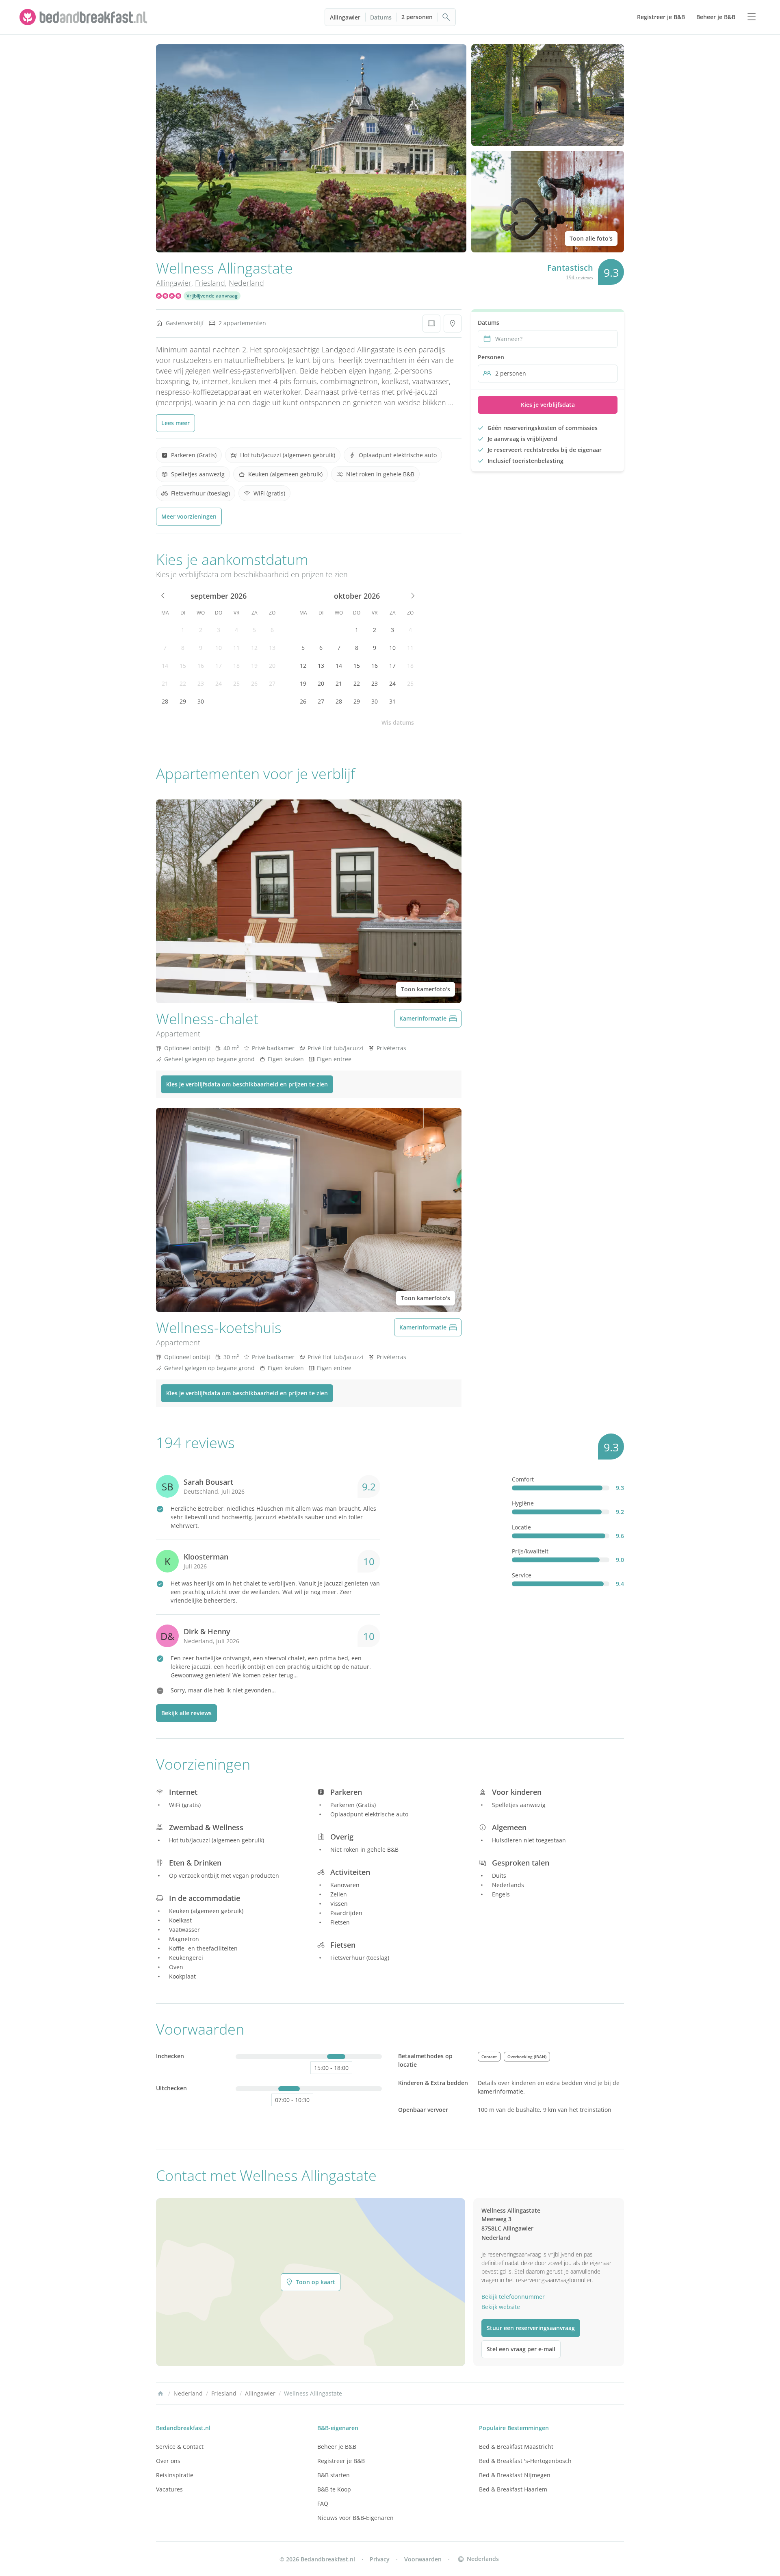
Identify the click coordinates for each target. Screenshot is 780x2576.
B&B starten (334, 2475)
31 (392, 701)
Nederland (246, 283)
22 (183, 683)
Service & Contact (180, 2447)
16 (201, 666)
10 (219, 648)
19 (254, 666)
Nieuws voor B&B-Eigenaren (355, 2518)
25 (236, 683)
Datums (381, 17)
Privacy (380, 2559)
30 (201, 701)
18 (236, 666)
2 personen (417, 17)
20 (272, 666)
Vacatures (169, 2489)
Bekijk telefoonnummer (513, 2297)
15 (183, 666)
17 (219, 666)
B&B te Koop (334, 2489)
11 (236, 648)
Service (522, 1575)
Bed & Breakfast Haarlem (513, 2489)
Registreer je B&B (341, 2461)
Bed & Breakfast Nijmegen (515, 2475)
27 (272, 683)
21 (165, 683)
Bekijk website (501, 2307)
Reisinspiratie (175, 2475)
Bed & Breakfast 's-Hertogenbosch (525, 2461)
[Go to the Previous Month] (163, 596)
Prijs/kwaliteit (530, 1551)
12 (254, 648)
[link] (84, 17)
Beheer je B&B (337, 2447)
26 (254, 683)
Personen (491, 357)
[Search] (446, 17)
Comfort (523, 1479)
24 (219, 683)
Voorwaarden (423, 2559)
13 (272, 648)
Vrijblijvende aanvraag (212, 296)
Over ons (168, 2461)
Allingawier (345, 17)
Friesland (210, 283)
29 (183, 701)
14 (165, 666)
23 (201, 683)
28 (165, 701)
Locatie (521, 1527)
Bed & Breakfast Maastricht (516, 2447)
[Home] (160, 2394)
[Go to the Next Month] (412, 596)
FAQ (323, 2503)
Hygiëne (523, 1503)
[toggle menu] (752, 17)
